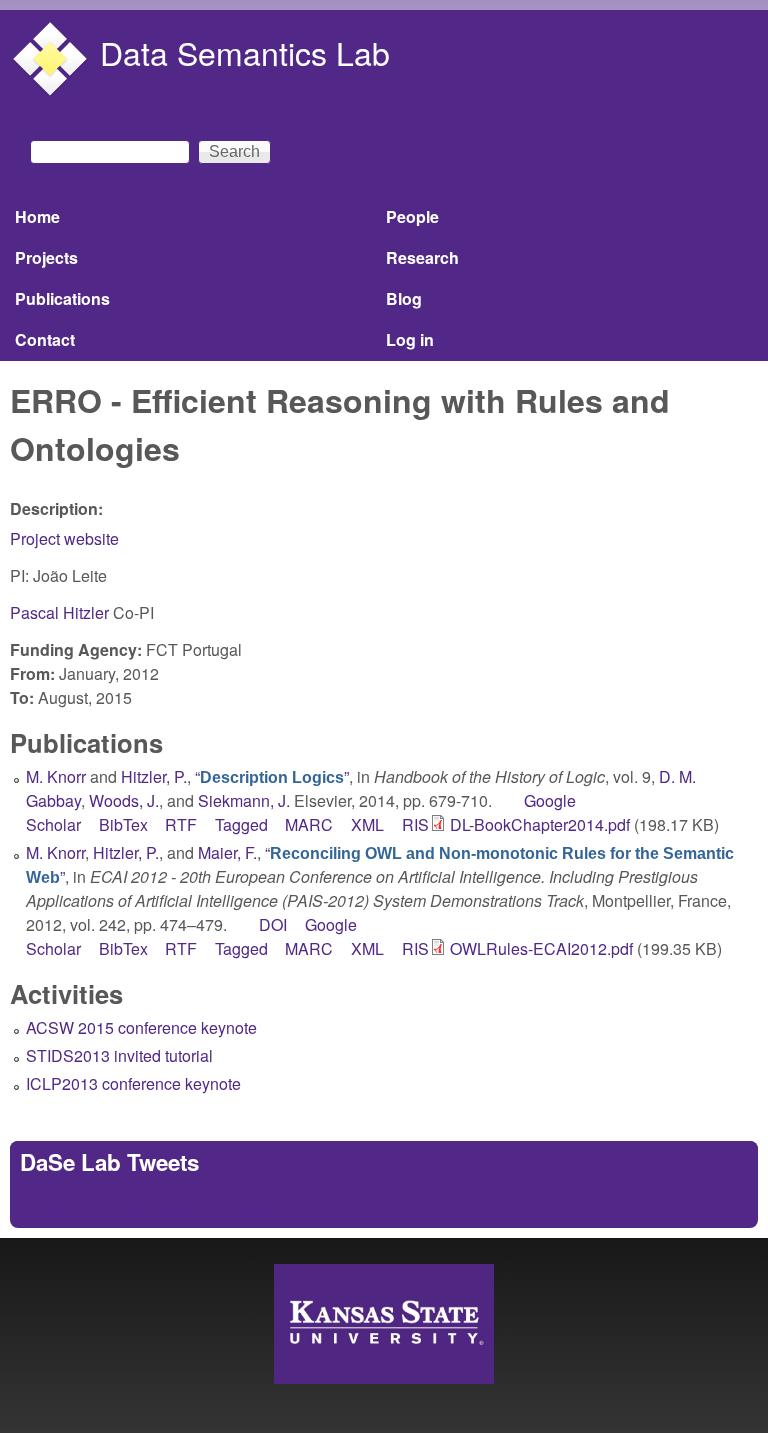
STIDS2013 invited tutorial (119, 1055)
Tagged (241, 824)
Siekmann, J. (244, 800)
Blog (404, 298)
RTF (181, 824)
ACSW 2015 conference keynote (141, 1027)
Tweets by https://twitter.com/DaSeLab (154, 1205)
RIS (415, 824)
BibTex (123, 824)
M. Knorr (56, 776)
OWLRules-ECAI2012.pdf (541, 948)
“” (272, 776)
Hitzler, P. (154, 776)
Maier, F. (227, 852)
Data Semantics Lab (245, 52)
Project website (64, 538)
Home (37, 216)
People (412, 216)
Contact (45, 339)
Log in (410, 339)
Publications (62, 298)
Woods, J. (124, 800)
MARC (309, 824)
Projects (46, 257)
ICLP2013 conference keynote (133, 1083)
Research (422, 257)
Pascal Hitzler (59, 612)
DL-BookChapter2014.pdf (540, 824)
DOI (273, 924)
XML (367, 824)
